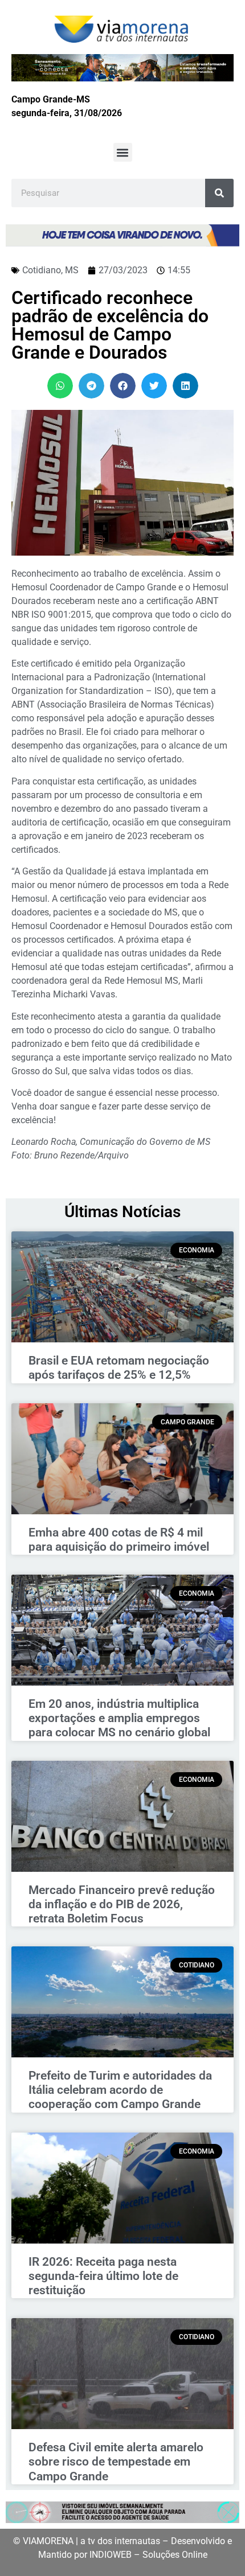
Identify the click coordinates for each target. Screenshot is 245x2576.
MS (72, 270)
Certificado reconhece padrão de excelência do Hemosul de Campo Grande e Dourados (110, 325)
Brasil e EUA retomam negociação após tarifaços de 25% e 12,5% (119, 1368)
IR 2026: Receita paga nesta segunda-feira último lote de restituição (103, 2276)
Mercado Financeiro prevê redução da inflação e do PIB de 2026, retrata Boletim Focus (122, 1904)
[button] (123, 152)
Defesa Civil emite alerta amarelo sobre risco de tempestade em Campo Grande (116, 2462)
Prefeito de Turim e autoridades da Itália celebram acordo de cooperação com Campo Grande (120, 2090)
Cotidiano (42, 270)
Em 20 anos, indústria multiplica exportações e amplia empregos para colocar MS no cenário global (119, 1718)
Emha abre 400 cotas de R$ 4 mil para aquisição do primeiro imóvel (119, 1540)
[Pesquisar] (219, 193)
